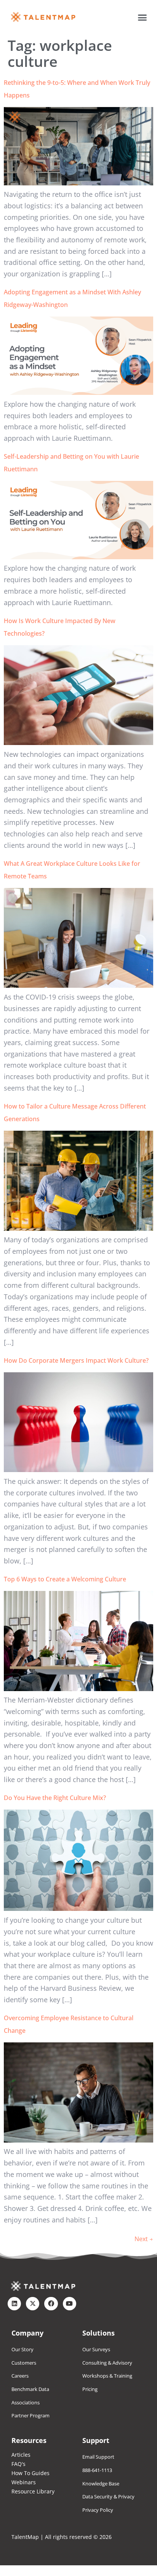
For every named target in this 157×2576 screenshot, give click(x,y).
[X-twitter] (33, 2304)
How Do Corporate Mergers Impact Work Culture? (76, 1360)
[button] (143, 17)
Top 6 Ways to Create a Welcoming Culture (65, 1579)
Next (144, 2239)
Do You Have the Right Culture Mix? (55, 1798)
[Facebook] (51, 2304)
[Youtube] (70, 2304)
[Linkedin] (14, 2304)
